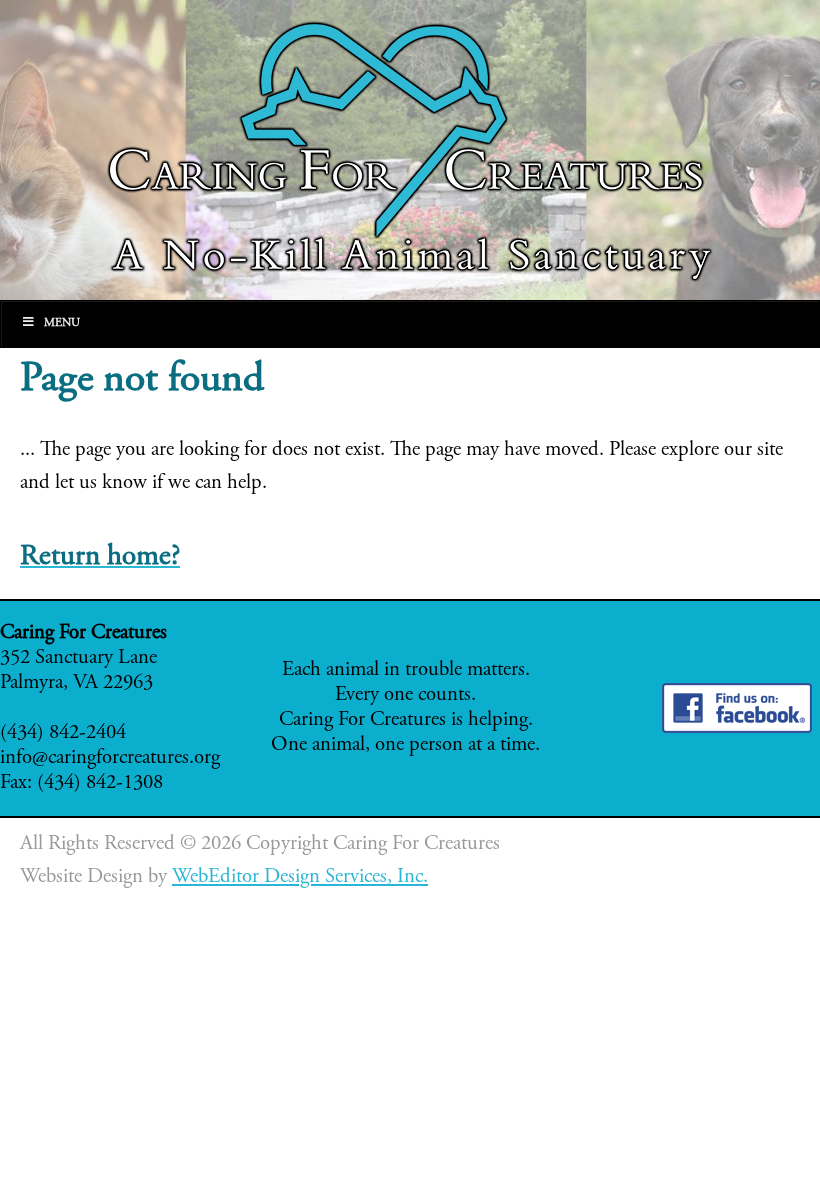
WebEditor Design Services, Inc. (300, 877)
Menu (62, 323)
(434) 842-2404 (63, 733)
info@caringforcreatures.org (110, 758)
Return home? (100, 557)
